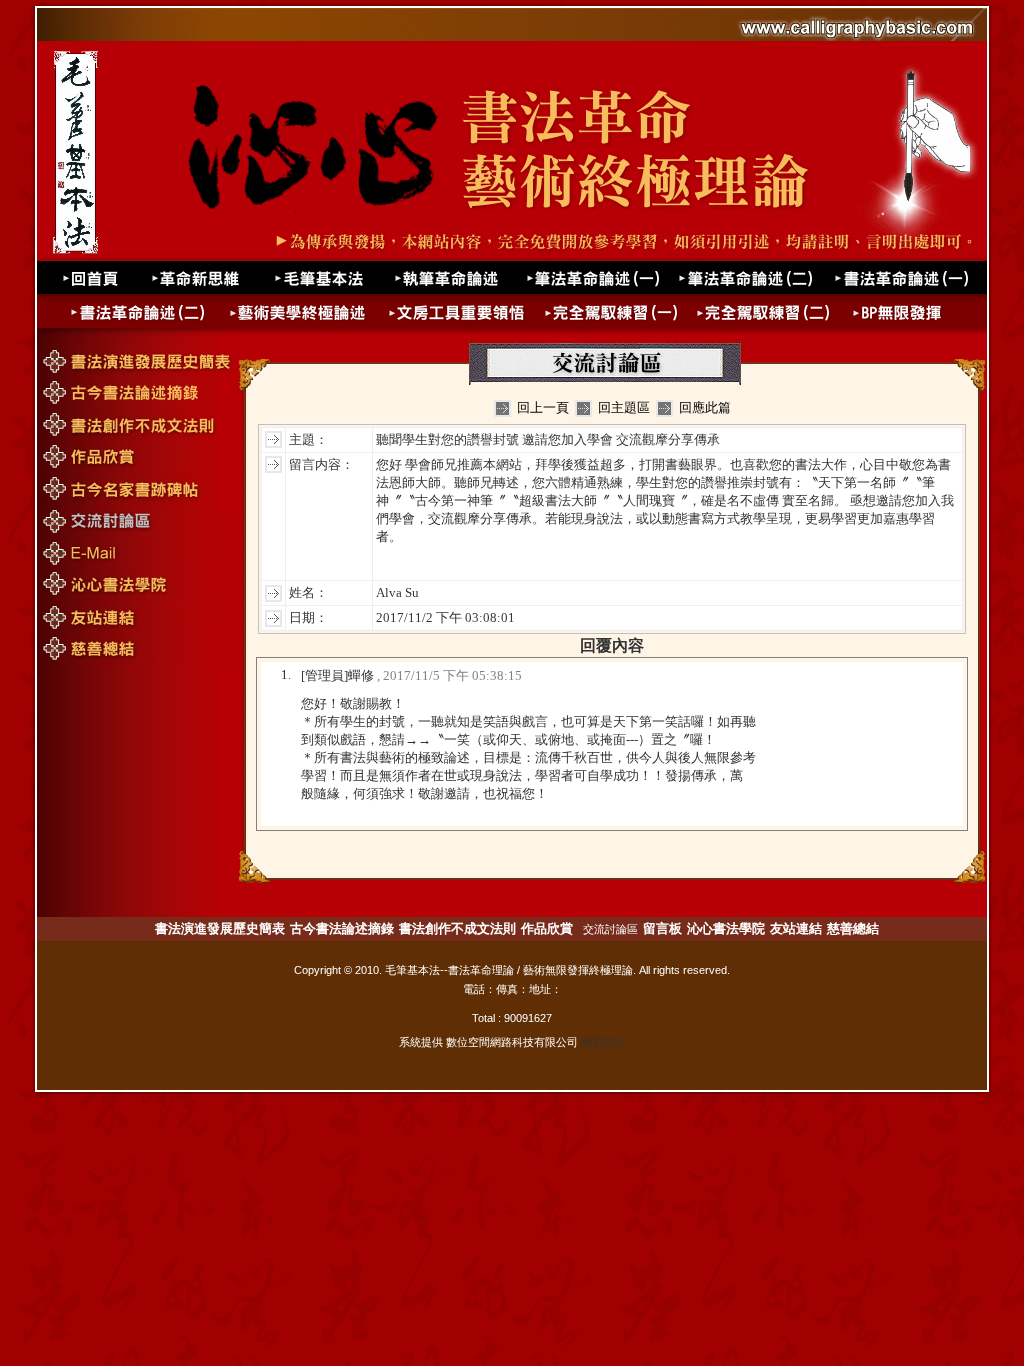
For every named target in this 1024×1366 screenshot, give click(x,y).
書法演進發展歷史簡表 (220, 928)
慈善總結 (853, 928)
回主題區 (624, 407)
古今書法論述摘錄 (342, 928)
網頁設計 (603, 1042)
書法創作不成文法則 (457, 928)
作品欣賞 (547, 928)
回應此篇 (705, 407)
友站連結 (796, 928)
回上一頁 (543, 407)
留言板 (662, 928)
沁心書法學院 (726, 928)
